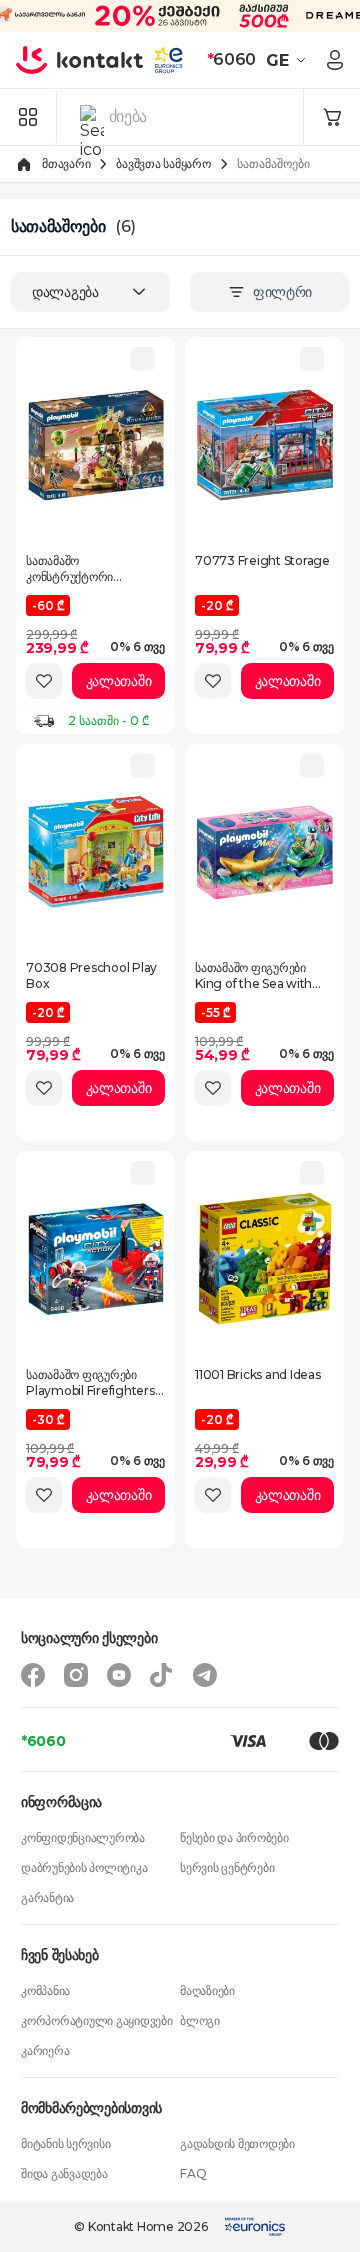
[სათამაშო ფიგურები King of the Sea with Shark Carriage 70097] (265, 852)
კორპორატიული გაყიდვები (97, 2020)
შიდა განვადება (64, 2173)
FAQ (193, 2173)
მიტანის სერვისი (65, 2143)
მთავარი (66, 163)
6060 (231, 59)
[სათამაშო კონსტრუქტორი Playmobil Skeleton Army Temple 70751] (96, 445)
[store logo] (80, 60)
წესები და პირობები (234, 1837)
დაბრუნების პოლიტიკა (84, 1867)
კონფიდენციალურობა (83, 1837)
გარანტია (47, 1897)
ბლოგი (200, 2020)
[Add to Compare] (143, 359)
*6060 (43, 1741)
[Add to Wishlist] (44, 681)
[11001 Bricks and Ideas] (265, 1259)
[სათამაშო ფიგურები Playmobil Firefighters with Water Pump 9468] (96, 1259)
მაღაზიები (207, 1990)
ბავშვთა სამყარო (163, 163)
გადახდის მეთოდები (237, 2143)
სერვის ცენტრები (227, 1867)
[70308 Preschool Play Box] (96, 852)
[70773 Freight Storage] (265, 445)
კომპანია (45, 1990)
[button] (288, 60)
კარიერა (45, 2050)
